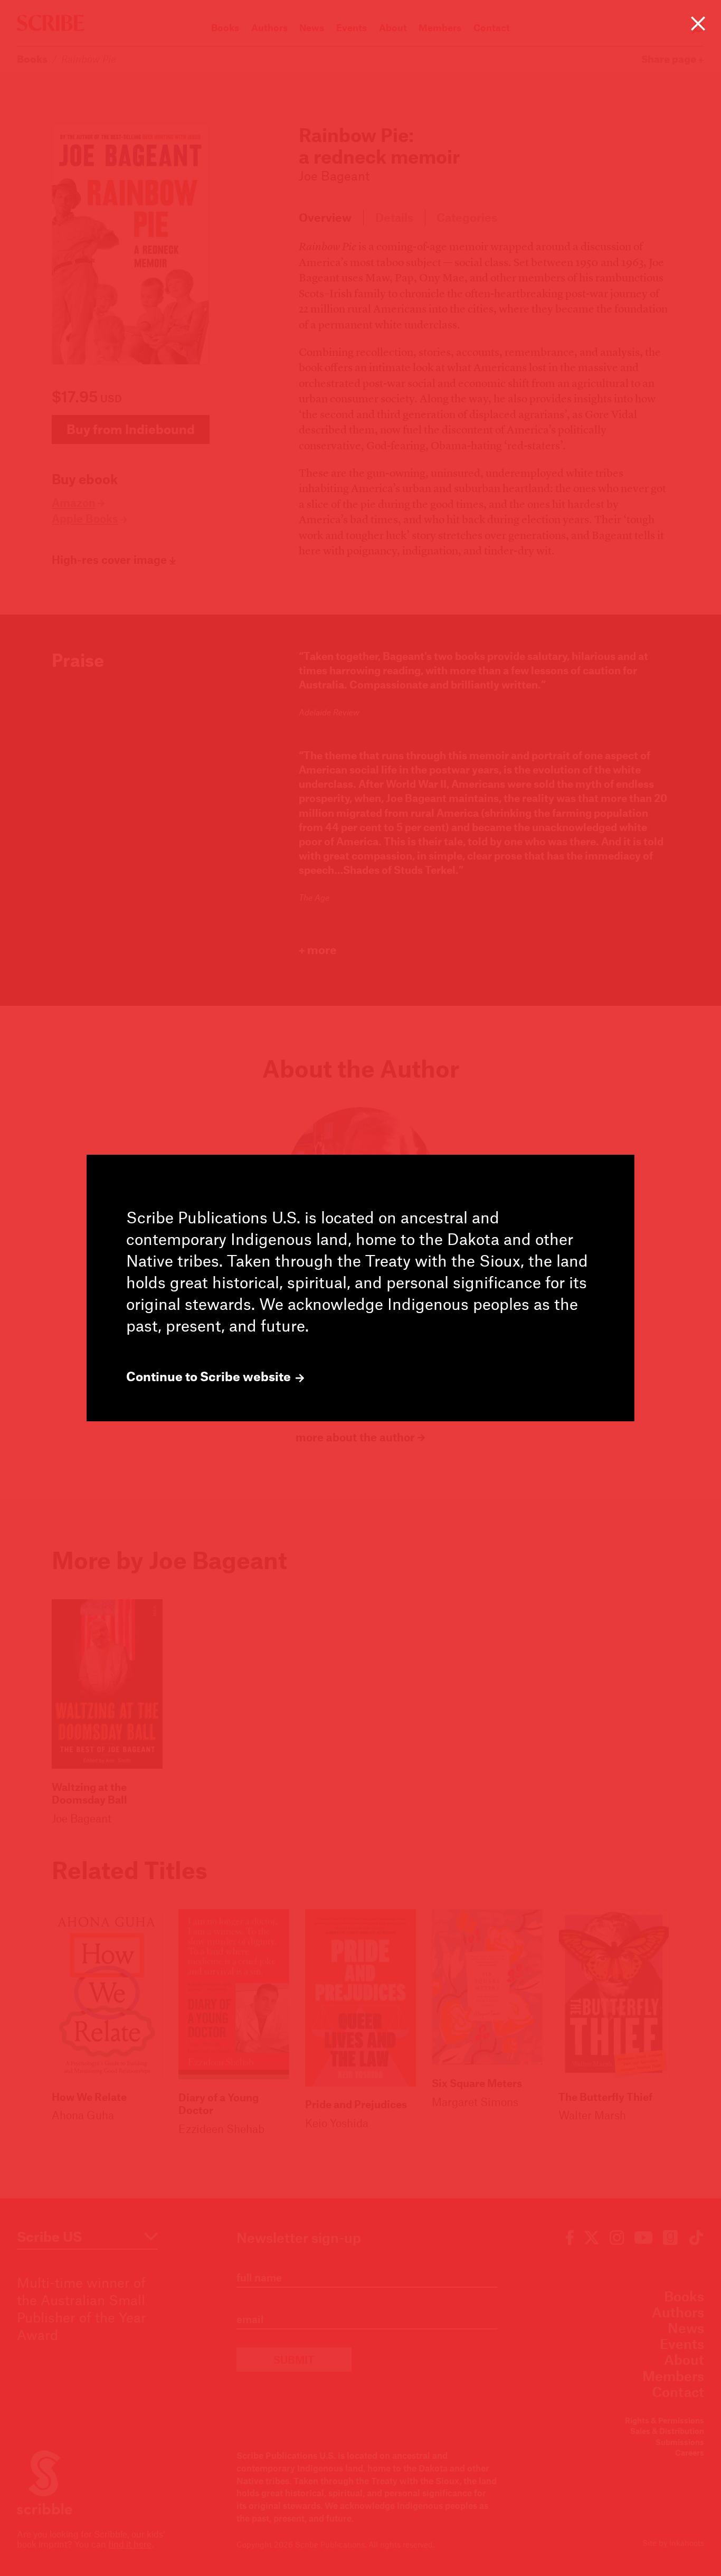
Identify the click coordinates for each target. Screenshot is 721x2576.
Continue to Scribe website (210, 1376)
